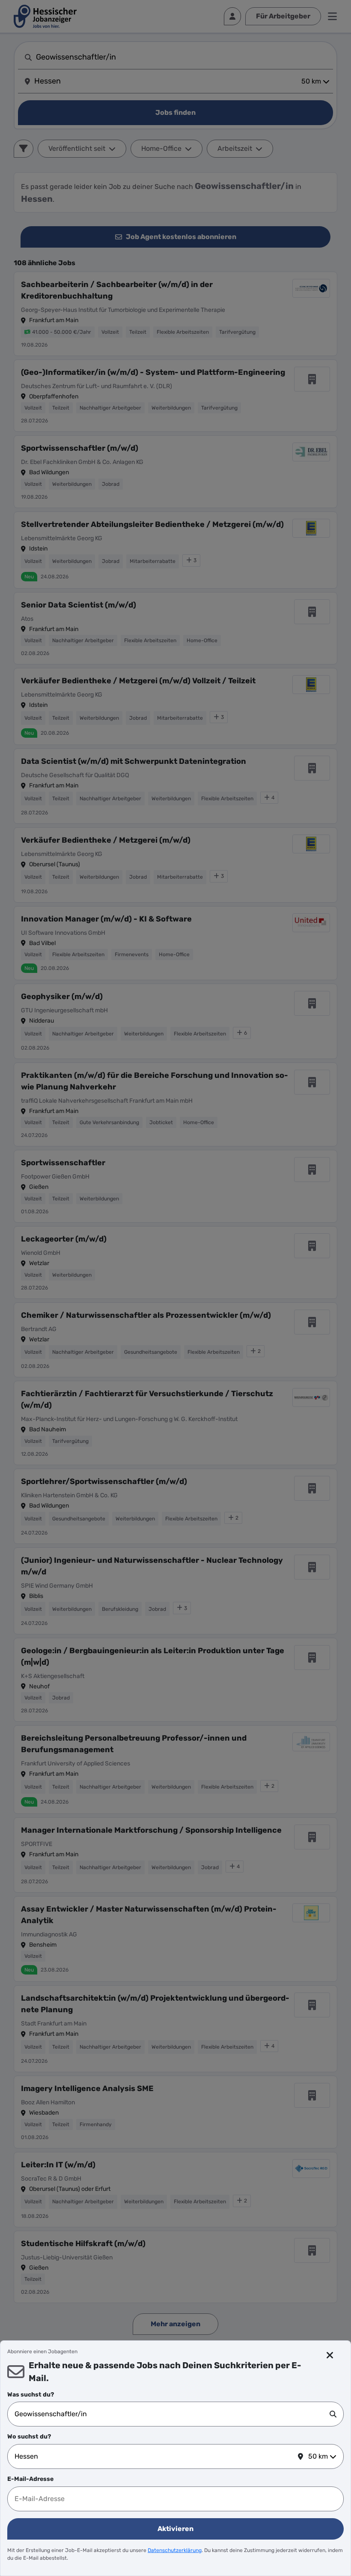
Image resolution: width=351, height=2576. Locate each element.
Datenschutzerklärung (175, 2550)
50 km (318, 2456)
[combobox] (172, 2414)
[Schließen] (330, 2355)
